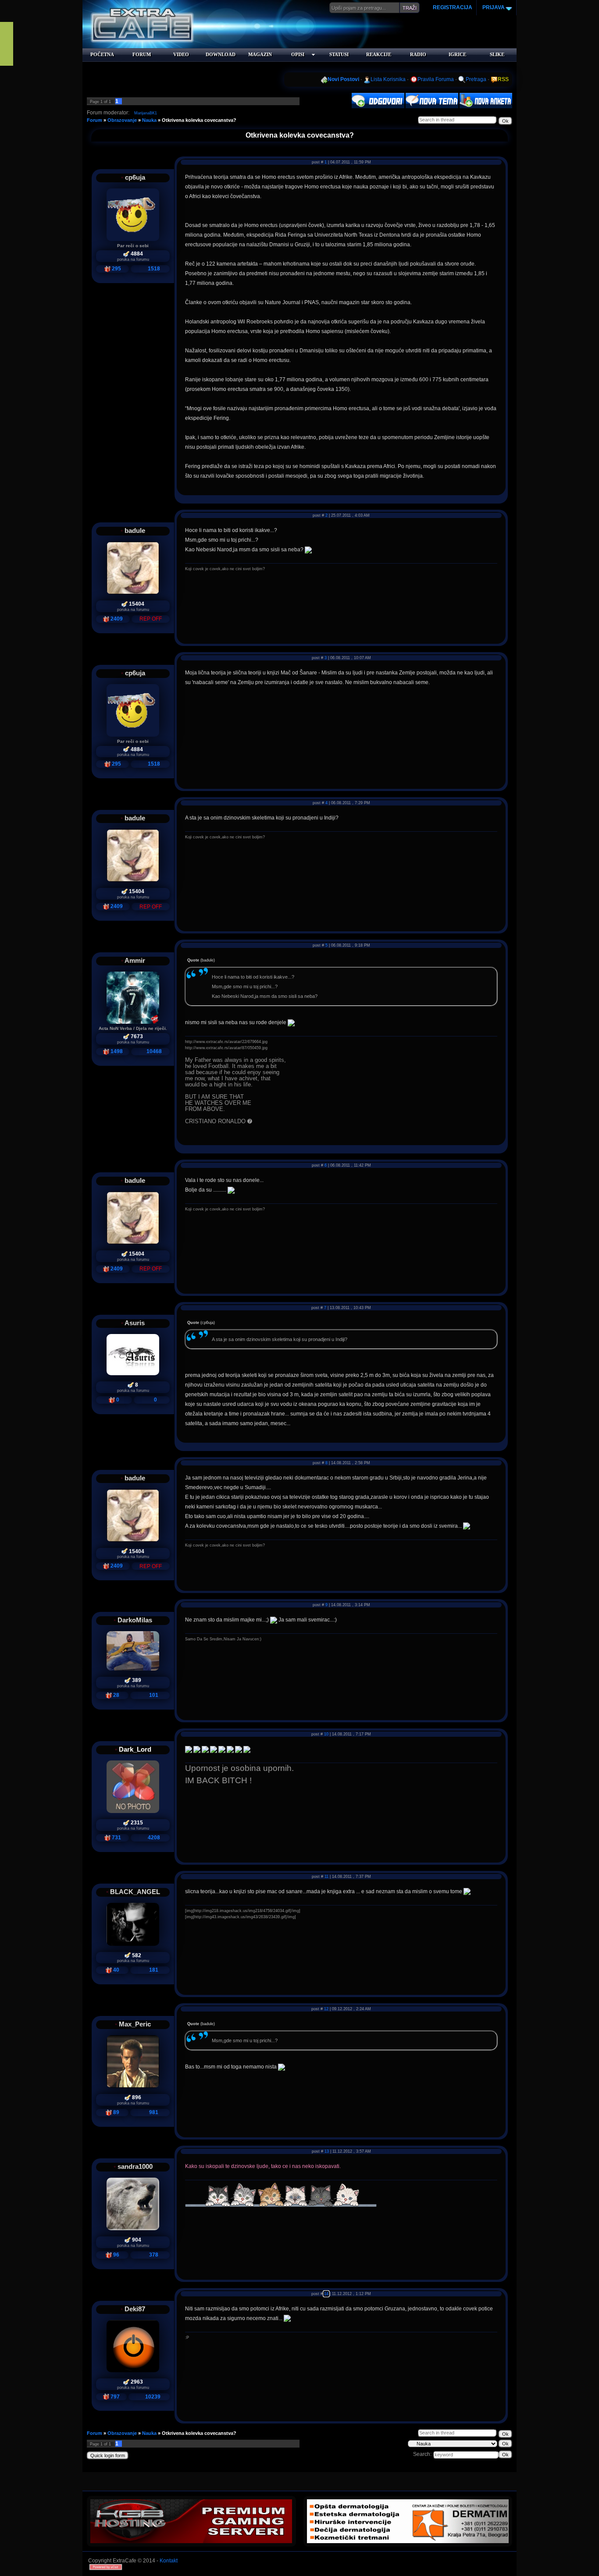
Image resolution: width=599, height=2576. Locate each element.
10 (326, 1734)
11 (326, 1877)
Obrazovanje (122, 120)
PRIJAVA (493, 7)
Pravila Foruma (436, 79)
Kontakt (169, 2561)
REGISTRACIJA (453, 7)
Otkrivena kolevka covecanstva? (199, 120)
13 (327, 2151)
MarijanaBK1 (146, 113)
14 (326, 2294)
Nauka (149, 120)
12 (326, 2009)
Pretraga (476, 79)
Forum (94, 120)
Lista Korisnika (388, 79)
